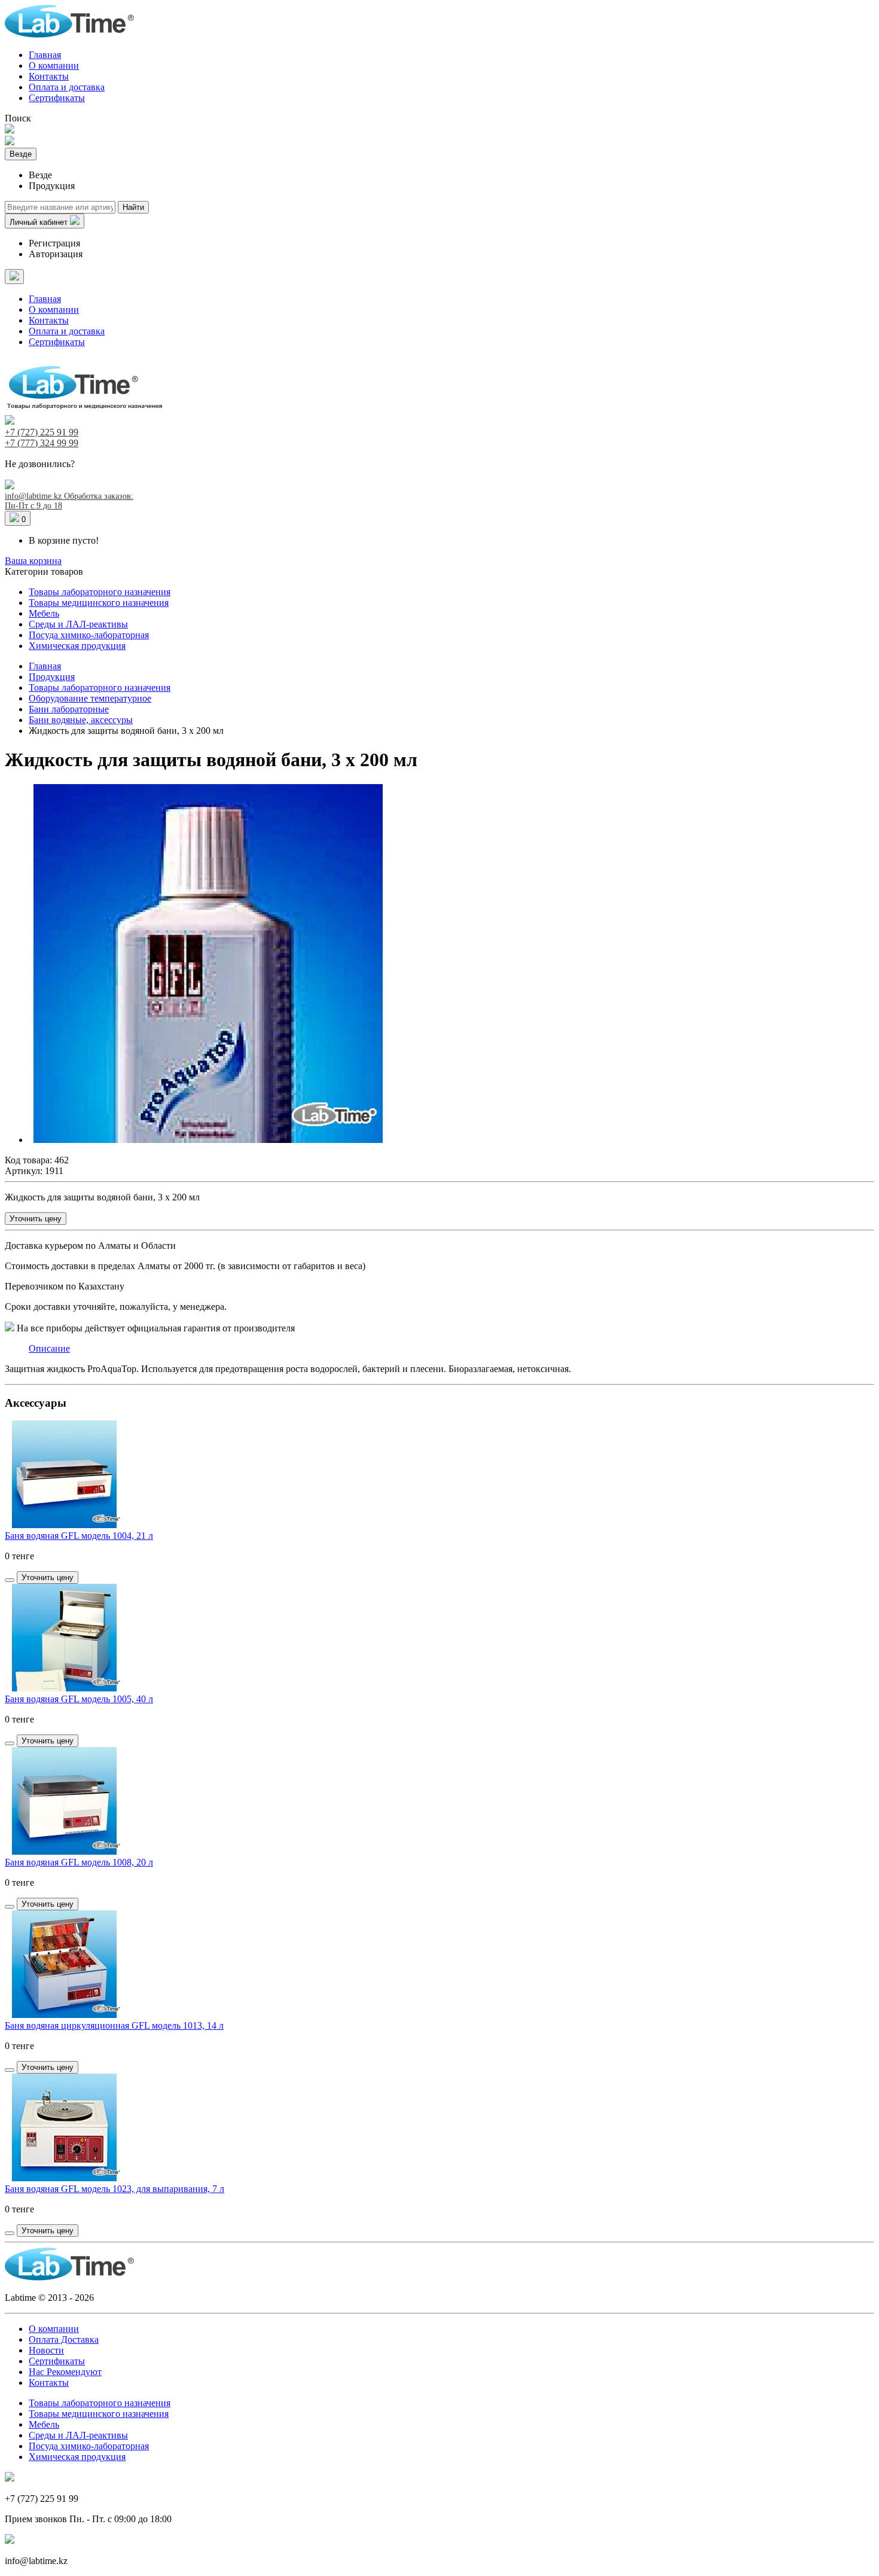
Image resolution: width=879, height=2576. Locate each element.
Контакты (49, 76)
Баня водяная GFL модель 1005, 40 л (79, 1699)
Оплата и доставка (67, 87)
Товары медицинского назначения (99, 603)
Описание (49, 1348)
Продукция (52, 677)
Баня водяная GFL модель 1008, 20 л (79, 1862)
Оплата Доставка (64, 2339)
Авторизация (56, 254)
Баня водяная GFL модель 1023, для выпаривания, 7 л (115, 2189)
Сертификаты (57, 98)
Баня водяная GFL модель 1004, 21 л (79, 1536)
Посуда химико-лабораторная (89, 635)
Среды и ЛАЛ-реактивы (78, 624)
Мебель (44, 613)
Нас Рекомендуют (65, 2372)
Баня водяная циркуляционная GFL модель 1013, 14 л (114, 2025)
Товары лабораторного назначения (100, 592)
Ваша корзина (33, 561)
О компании (54, 65)
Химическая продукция (77, 646)
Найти (133, 207)
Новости (46, 2350)
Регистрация (54, 243)
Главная (45, 55)
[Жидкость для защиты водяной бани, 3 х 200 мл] (208, 1140)
